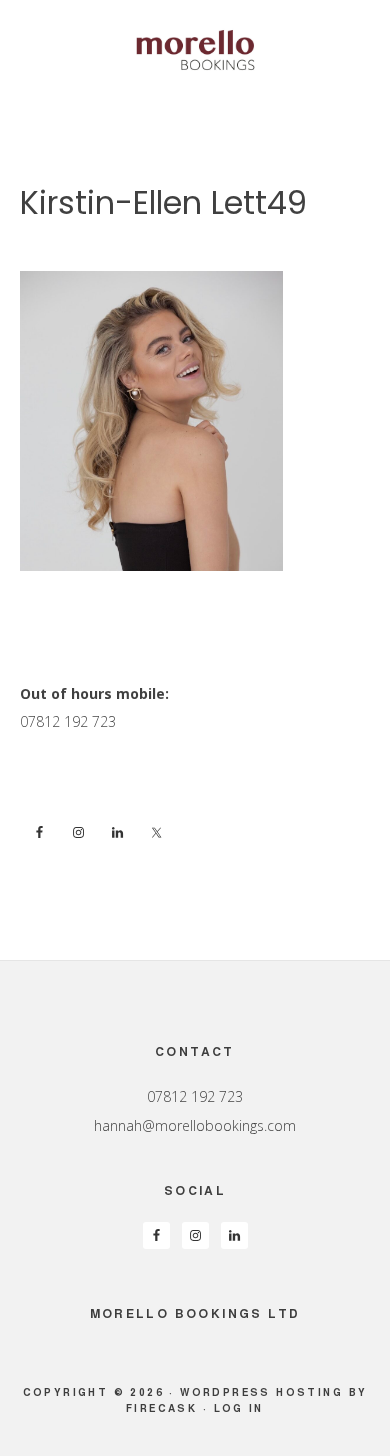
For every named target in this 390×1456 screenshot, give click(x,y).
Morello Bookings (195, 50)
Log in (239, 1408)
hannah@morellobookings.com (195, 1125)
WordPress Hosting (261, 1392)
